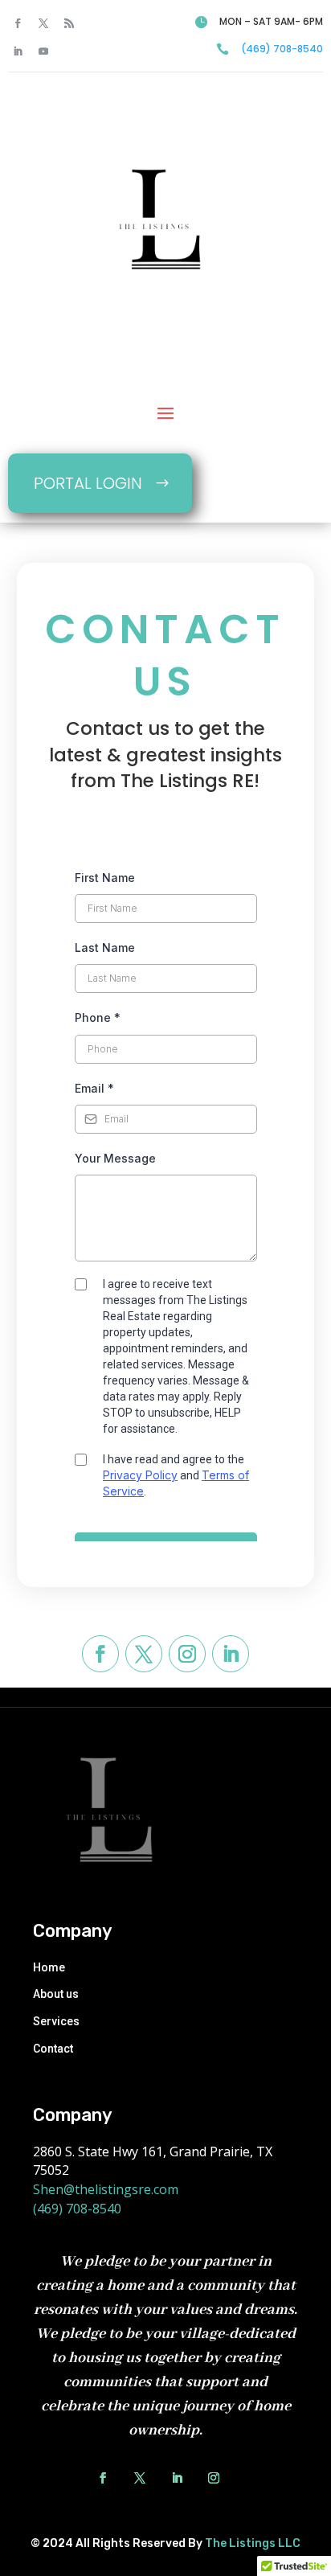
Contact (53, 2049)
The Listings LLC (253, 2543)
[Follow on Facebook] (18, 23)
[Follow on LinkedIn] (18, 51)
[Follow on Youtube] (43, 51)
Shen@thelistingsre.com (106, 2189)
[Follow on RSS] (69, 23)
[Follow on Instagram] (187, 1654)
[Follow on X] (43, 23)
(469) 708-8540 (282, 49)
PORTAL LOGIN (88, 483)
